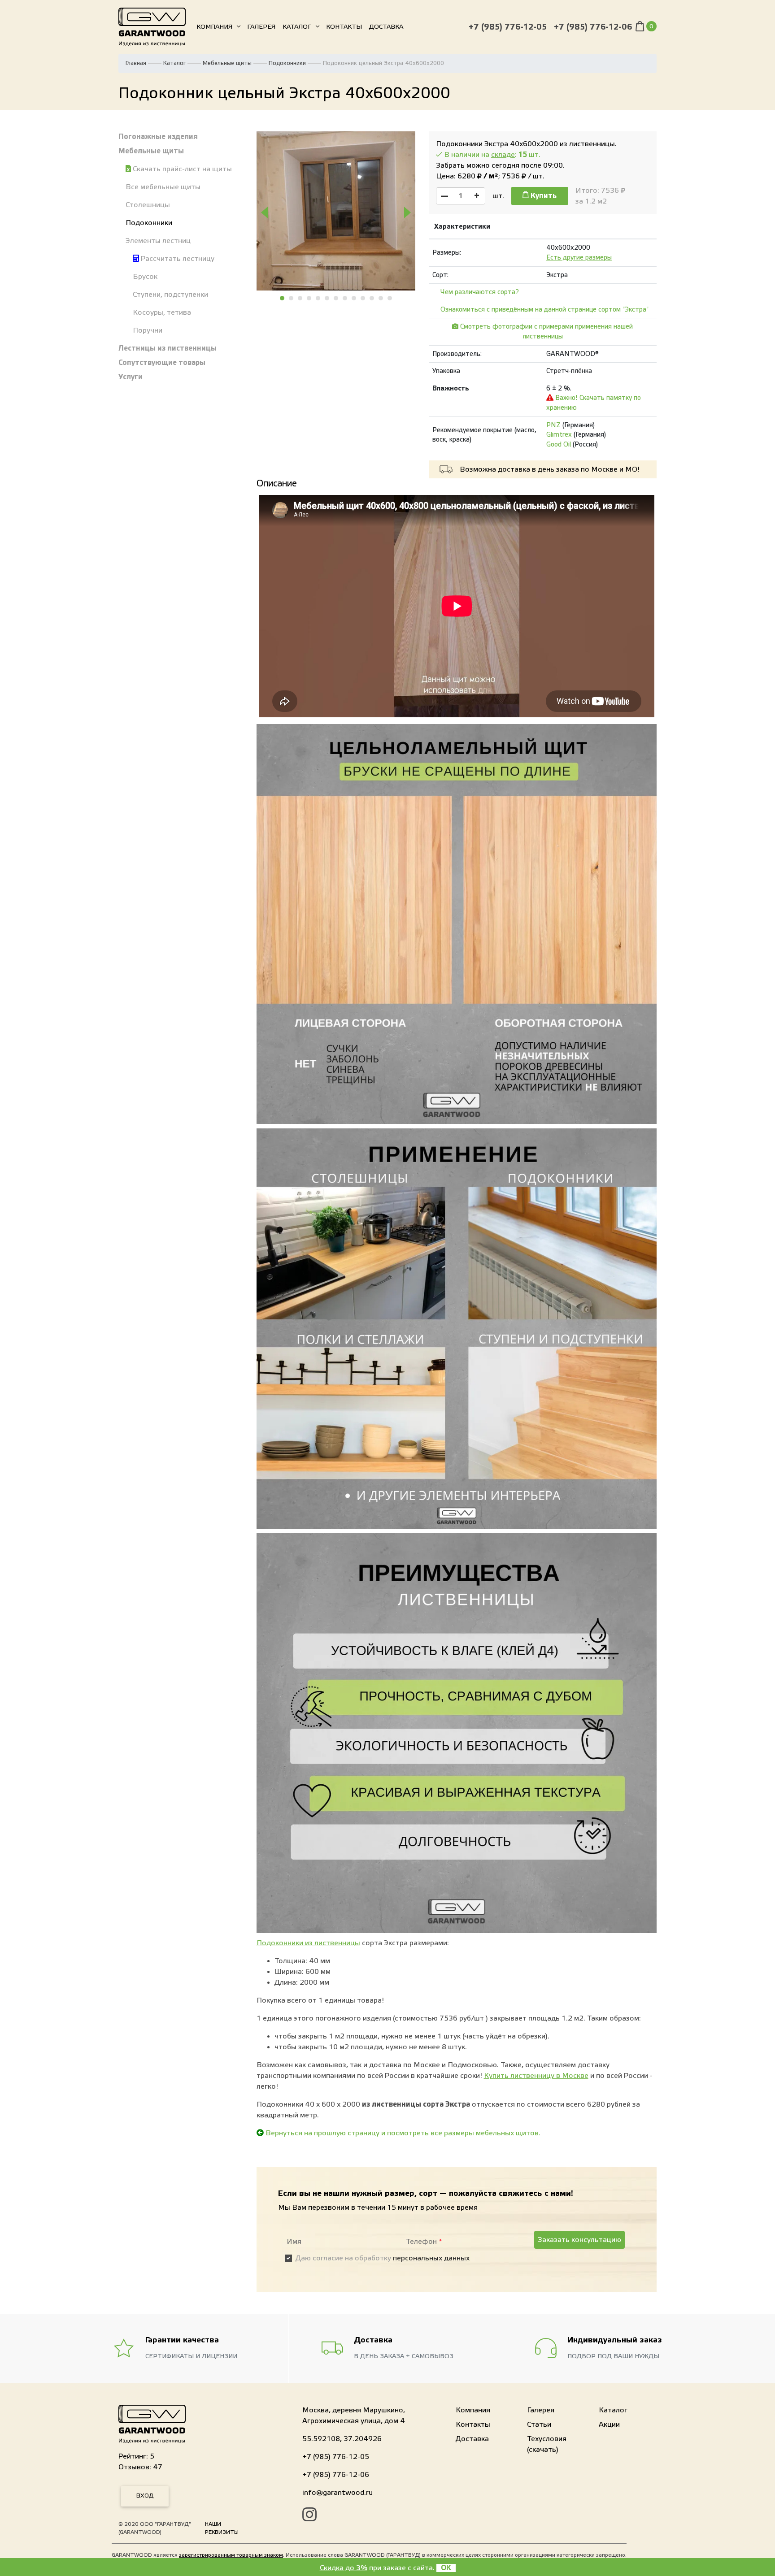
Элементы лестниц (158, 241)
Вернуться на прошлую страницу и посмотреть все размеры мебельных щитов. (402, 2133)
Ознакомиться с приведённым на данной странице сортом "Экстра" (544, 310)
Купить (543, 196)
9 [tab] (354, 298)
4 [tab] (309, 298)
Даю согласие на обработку (383, 2258)
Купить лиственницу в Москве (536, 2076)
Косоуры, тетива (162, 312)
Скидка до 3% (344, 2568)
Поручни (148, 330)
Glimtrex (559, 435)
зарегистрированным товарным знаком (231, 2555)
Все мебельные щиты (163, 187)
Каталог (297, 27)
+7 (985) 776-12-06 (593, 27)
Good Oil (559, 445)
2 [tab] (292, 298)
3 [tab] (300, 298)
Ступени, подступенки (170, 295)
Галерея (261, 27)
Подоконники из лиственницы (308, 1943)
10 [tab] (363, 298)
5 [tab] (318, 298)
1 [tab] (283, 298)
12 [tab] (381, 298)
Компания (214, 27)
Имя (294, 2242)
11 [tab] (372, 298)
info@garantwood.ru (337, 2493)
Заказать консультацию (579, 2240)
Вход (145, 2496)
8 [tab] (345, 298)
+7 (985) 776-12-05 (508, 27)
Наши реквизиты (222, 2528)
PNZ (553, 425)
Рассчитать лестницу (177, 259)
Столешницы (148, 205)
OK (446, 2568)
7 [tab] (336, 298)
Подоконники (287, 63)
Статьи (539, 2424)
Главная (136, 63)
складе (503, 155)
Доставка (386, 27)
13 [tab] (390, 298)
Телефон (424, 2242)
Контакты (344, 27)
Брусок (145, 277)
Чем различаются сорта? (480, 292)
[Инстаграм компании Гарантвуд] (309, 2516)
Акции (609, 2424)
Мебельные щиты (227, 63)
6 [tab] (327, 298)
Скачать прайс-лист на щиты (181, 169)
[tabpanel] (336, 211)
